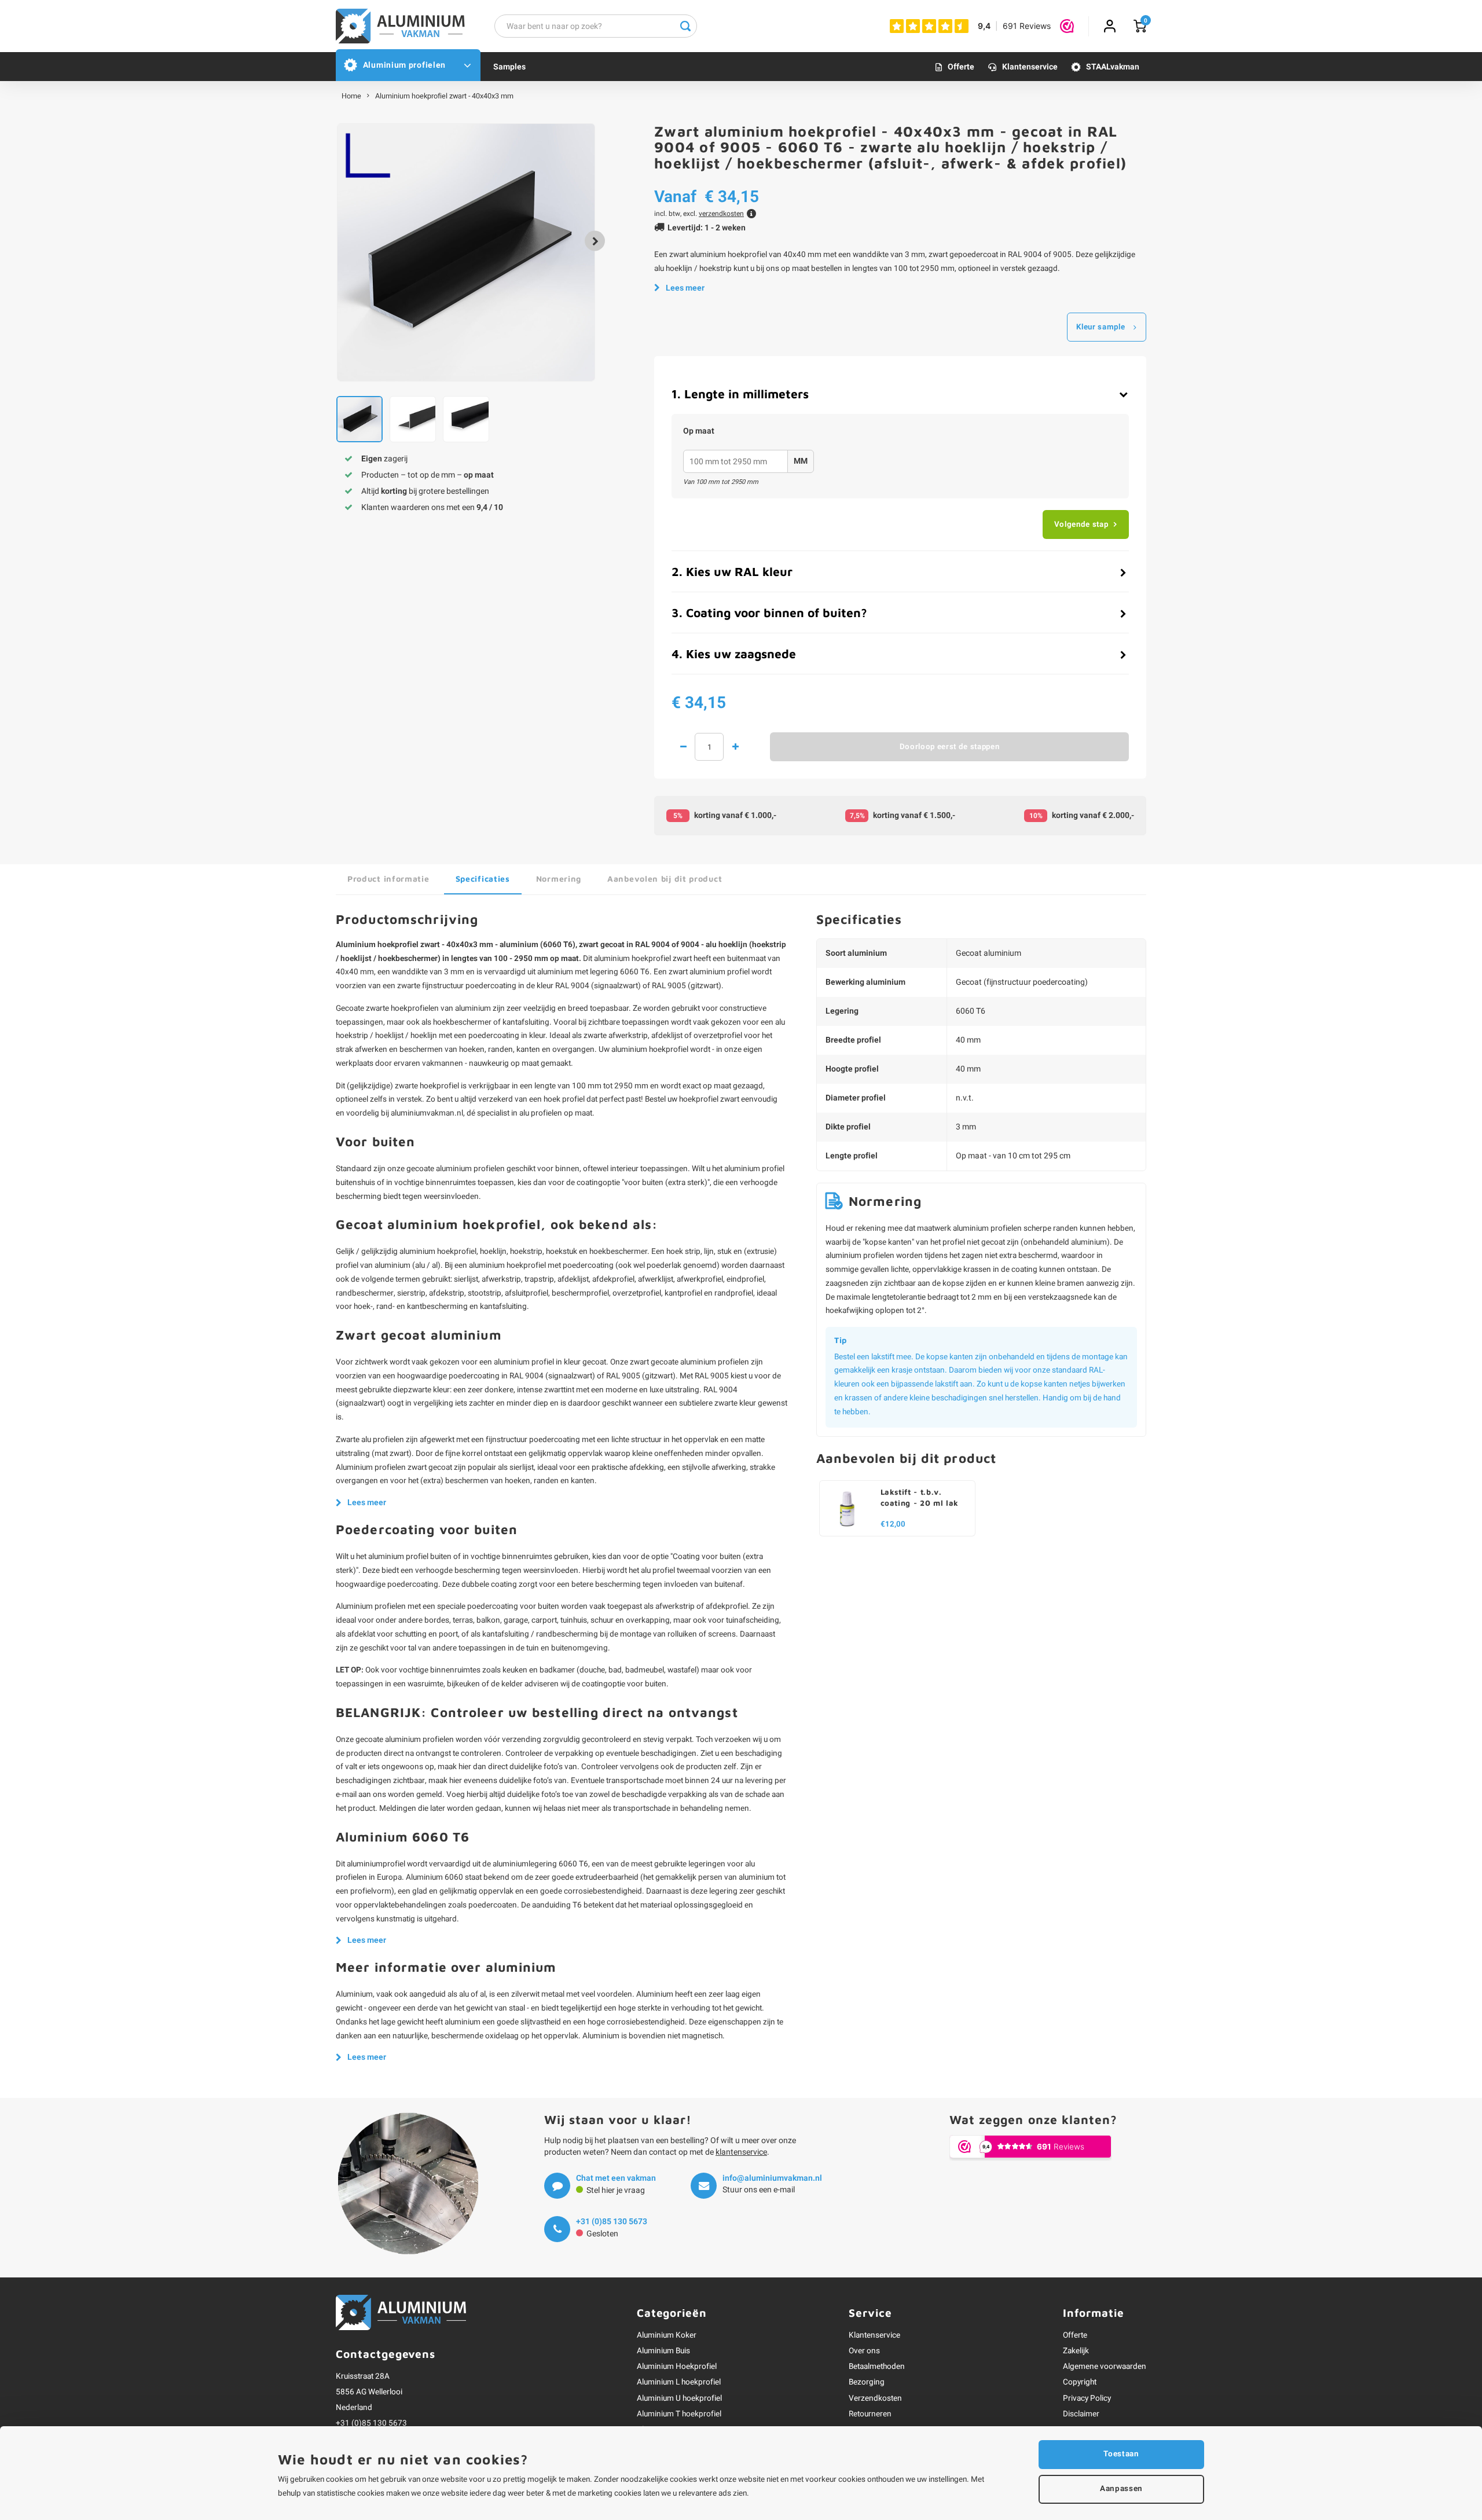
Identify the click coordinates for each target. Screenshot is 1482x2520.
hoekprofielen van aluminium (441, 1008)
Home (351, 96)
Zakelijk (1076, 2351)
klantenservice (741, 2152)
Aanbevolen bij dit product (665, 878)
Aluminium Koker (667, 2335)
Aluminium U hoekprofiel (679, 2398)
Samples (509, 67)
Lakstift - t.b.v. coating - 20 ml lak (920, 1497)
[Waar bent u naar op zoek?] (685, 26)
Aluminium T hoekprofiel (679, 2414)
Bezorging (867, 2382)
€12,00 (893, 1525)
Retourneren (870, 2414)
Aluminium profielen (404, 65)
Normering (559, 878)
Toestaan (1121, 2454)
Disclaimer (1081, 2414)
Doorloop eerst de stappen (950, 747)
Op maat (699, 431)
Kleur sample (1101, 327)
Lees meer (685, 288)
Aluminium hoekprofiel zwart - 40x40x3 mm (444, 96)
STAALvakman (1113, 67)
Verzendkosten (875, 2398)
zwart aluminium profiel (709, 972)
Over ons (864, 2351)
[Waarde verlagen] (683, 747)
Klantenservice (1030, 67)
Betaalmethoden (877, 2367)
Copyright (1080, 2382)
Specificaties (483, 878)
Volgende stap (1081, 524)
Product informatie (388, 878)
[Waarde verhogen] (735, 747)
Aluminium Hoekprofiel (677, 2367)
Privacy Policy (1087, 2398)
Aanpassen (1121, 2489)
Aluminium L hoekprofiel (679, 2382)
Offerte (961, 67)
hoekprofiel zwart (662, 959)
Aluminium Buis (663, 2351)
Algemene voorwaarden (1105, 2367)
